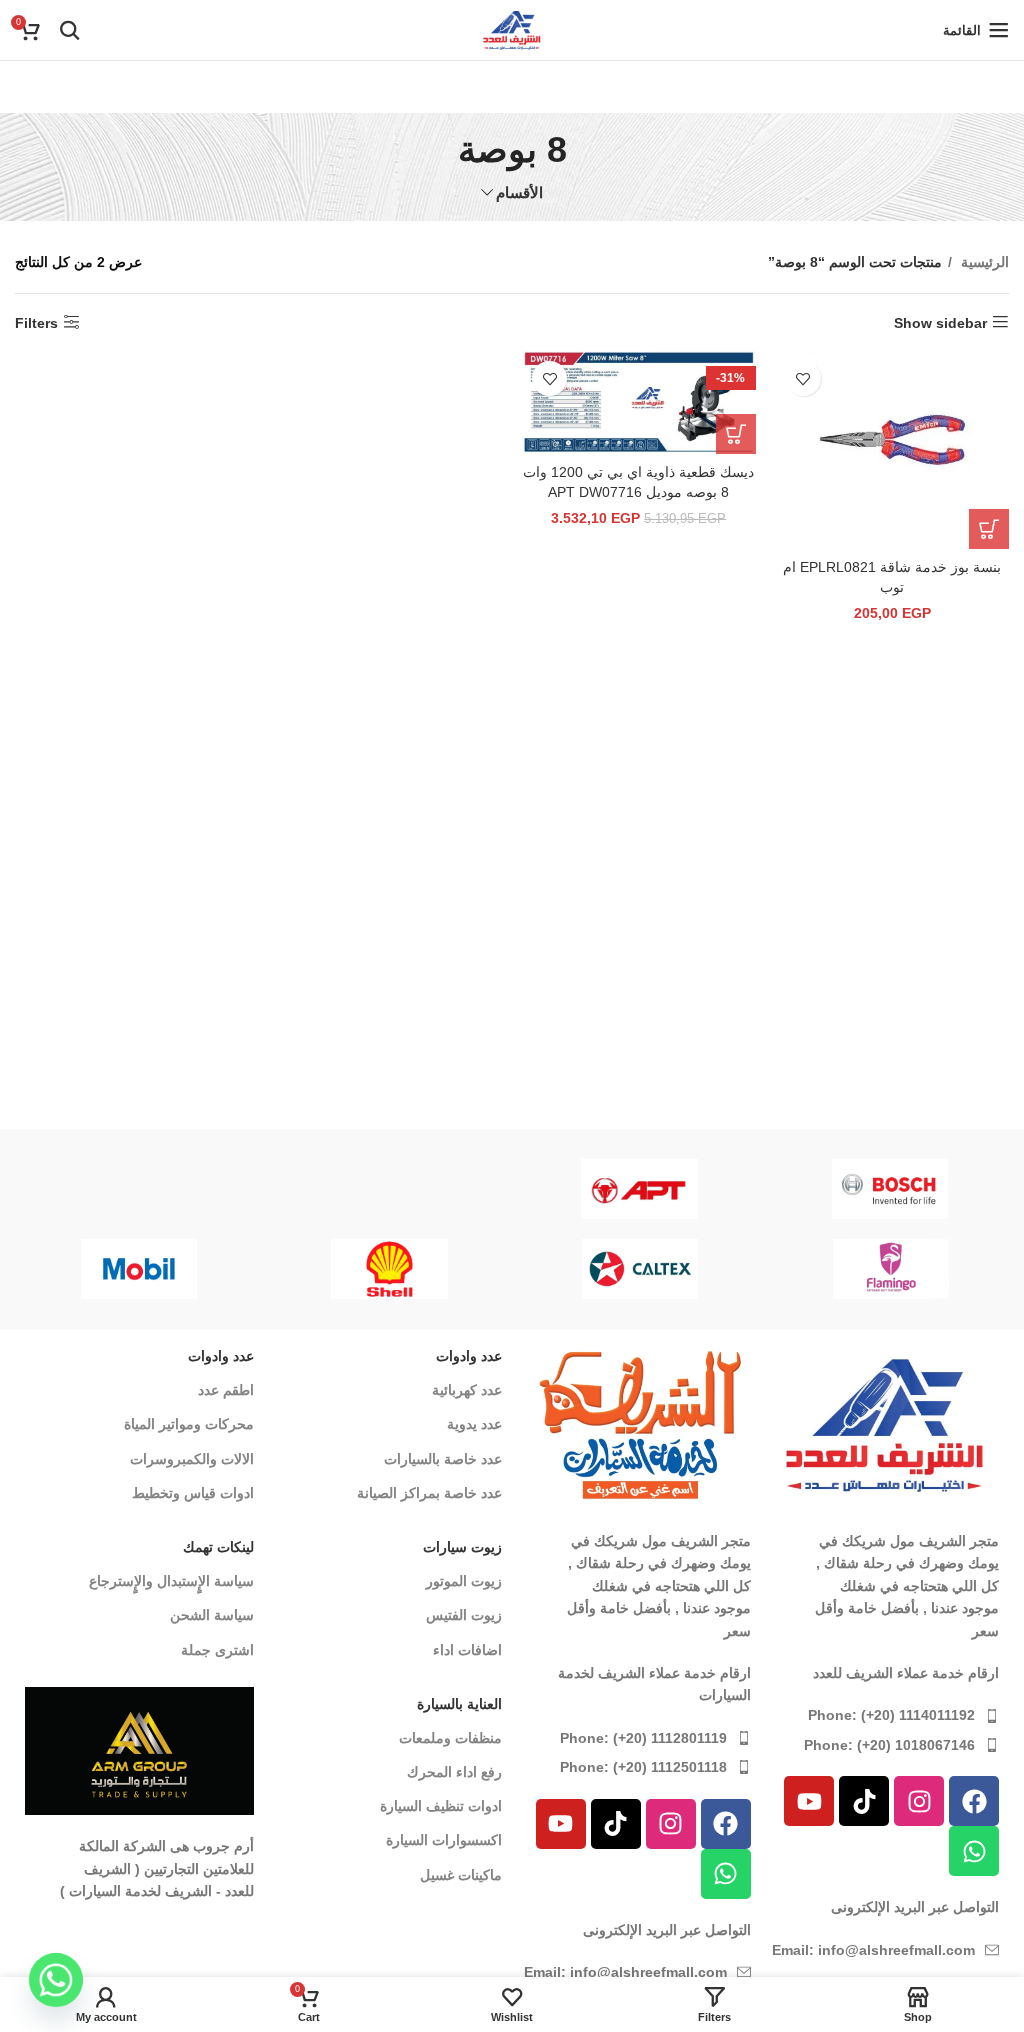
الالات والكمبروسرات (192, 1459)
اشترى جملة (217, 1650)
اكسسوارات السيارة (444, 1840)
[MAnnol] (353, 1269)
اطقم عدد (226, 1390)
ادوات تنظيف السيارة (441, 1806)
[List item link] (885, 1715)
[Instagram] (919, 1801)
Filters (36, 323)
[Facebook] (974, 1801)
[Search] (70, 30)
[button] (989, 529)
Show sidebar (940, 323)
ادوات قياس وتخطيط (193, 1493)
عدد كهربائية (467, 1390)
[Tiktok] (864, 1801)
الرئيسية (983, 262)
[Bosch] (890, 1189)
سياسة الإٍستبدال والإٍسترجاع (171, 1581)
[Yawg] (388, 1189)
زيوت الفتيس (464, 1615)
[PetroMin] (604, 1269)
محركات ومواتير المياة (189, 1424)
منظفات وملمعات (450, 1738)
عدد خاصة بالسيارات (443, 1459)
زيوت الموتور (464, 1581)
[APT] (639, 1189)
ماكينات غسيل (461, 1875)
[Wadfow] (137, 1189)
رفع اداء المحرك (454, 1772)
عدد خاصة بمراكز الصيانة (429, 1493)
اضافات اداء (467, 1650)
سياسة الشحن (212, 1615)
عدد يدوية (474, 1424)
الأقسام (519, 192)
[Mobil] (854, 1269)
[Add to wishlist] (803, 378)
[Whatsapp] (974, 1851)
